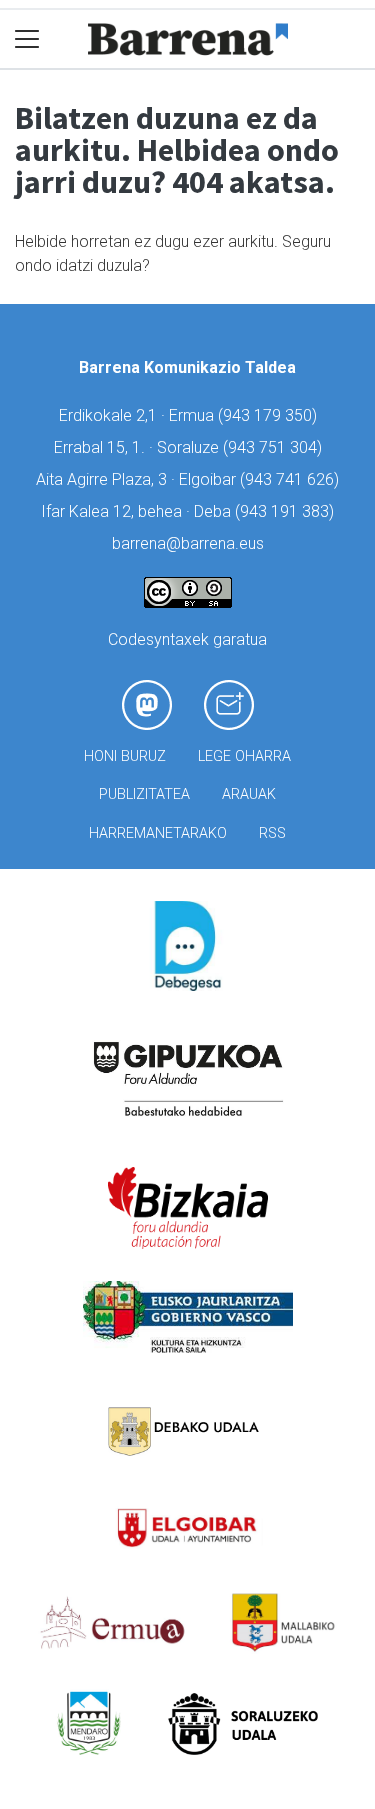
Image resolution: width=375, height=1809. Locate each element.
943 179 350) (270, 415)
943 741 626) (292, 479)
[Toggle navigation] (27, 39)
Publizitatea (144, 794)
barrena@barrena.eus (188, 543)
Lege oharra (244, 756)
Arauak (249, 794)
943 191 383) (287, 511)
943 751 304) (275, 447)
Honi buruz (125, 756)
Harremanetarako (158, 833)
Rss (272, 833)
